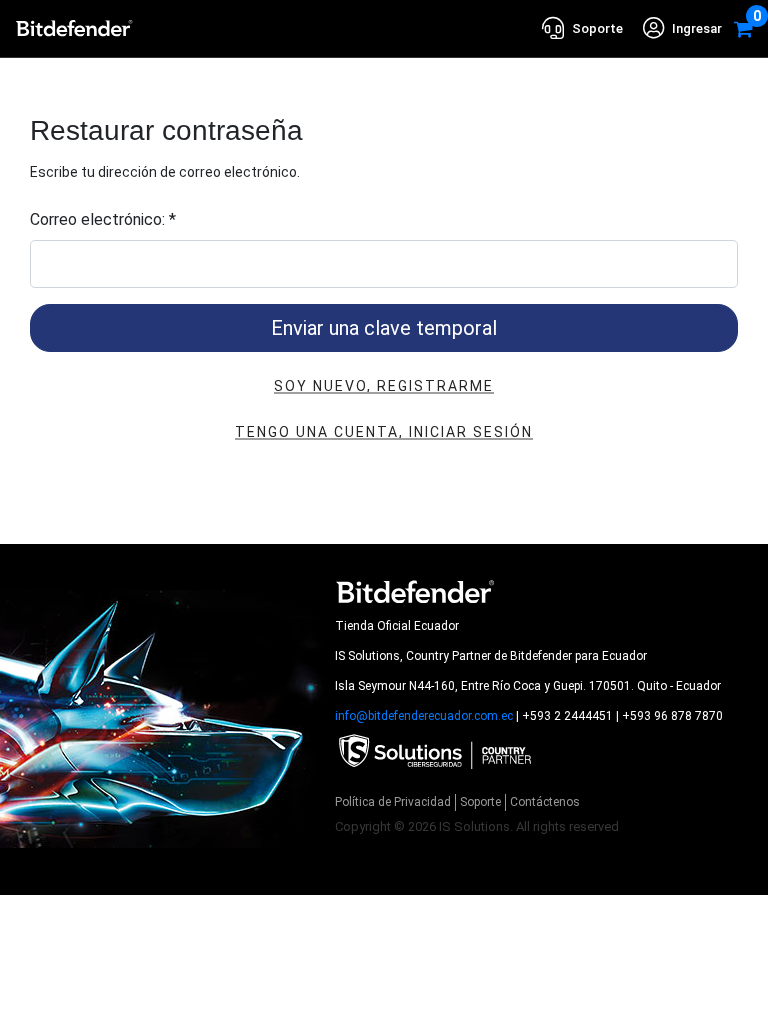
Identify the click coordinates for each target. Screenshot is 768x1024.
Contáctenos (545, 802)
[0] (743, 29)
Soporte (480, 802)
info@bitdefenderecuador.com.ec (424, 716)
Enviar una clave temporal (384, 328)
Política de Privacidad (393, 802)
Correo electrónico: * (103, 219)
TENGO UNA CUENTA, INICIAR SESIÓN (384, 432)
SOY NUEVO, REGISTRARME (384, 386)
